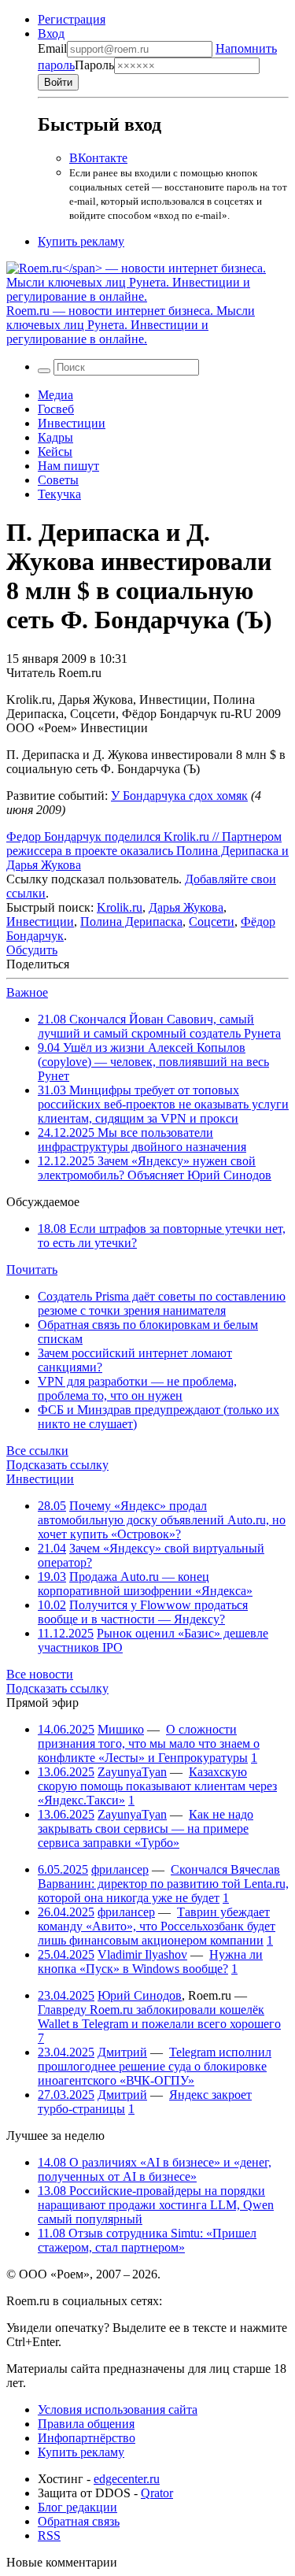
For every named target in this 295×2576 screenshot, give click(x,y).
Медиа (55, 395)
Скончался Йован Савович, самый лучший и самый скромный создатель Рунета (159, 1026)
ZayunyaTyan (132, 1772)
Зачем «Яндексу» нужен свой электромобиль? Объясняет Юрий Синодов (155, 1168)
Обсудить (32, 950)
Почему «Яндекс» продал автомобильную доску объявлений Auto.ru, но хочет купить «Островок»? (162, 1520)
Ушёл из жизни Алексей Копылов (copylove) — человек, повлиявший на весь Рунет (153, 1062)
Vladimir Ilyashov (142, 1954)
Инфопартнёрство (87, 2438)
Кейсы (55, 452)
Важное (27, 992)
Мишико (121, 1729)
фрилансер (120, 1869)
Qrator (157, 2493)
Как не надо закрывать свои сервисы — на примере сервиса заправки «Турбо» (146, 1828)
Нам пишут (68, 466)
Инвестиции (72, 423)
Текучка (59, 494)
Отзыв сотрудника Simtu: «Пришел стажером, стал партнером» (147, 2240)
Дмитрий (122, 2052)
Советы (58, 480)
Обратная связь (79, 2521)
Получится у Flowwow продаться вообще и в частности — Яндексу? (143, 1612)
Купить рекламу (81, 241)
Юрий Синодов (140, 1995)
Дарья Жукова (186, 907)
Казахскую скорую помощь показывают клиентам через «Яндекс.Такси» (157, 1786)
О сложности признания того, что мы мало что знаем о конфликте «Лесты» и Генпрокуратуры (149, 1743)
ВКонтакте (98, 158)
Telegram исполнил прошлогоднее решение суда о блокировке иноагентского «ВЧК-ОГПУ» (155, 2066)
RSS (49, 2535)
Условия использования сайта (118, 2409)
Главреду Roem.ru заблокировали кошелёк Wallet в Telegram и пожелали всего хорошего (159, 2017)
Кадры (55, 437)
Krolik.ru (120, 907)
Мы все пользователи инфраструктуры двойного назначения (142, 1140)
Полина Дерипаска (131, 922)
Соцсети (212, 922)
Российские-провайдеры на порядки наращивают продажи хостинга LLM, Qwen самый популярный (156, 2205)
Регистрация (72, 19)
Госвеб (56, 409)
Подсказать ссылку (57, 1465)
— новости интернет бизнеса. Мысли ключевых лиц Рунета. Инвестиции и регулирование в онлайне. (131, 325)
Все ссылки (37, 1451)
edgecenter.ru (127, 2479)
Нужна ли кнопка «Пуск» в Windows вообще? (150, 1962)
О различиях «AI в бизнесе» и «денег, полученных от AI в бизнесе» (155, 2169)
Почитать (32, 1269)
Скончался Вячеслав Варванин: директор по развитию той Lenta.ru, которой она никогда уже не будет (163, 1884)
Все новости (40, 1674)
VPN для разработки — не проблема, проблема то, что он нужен (137, 1388)
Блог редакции (77, 2507)
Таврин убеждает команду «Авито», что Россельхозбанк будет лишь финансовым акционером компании (157, 1926)
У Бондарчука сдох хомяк (179, 796)
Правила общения (86, 2424)
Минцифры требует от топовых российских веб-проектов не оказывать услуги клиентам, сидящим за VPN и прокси (163, 1104)
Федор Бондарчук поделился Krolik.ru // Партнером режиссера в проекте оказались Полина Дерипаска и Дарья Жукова (147, 851)
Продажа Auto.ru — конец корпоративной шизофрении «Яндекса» (145, 1584)
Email (52, 48)
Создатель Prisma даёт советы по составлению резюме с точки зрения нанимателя (162, 1303)
